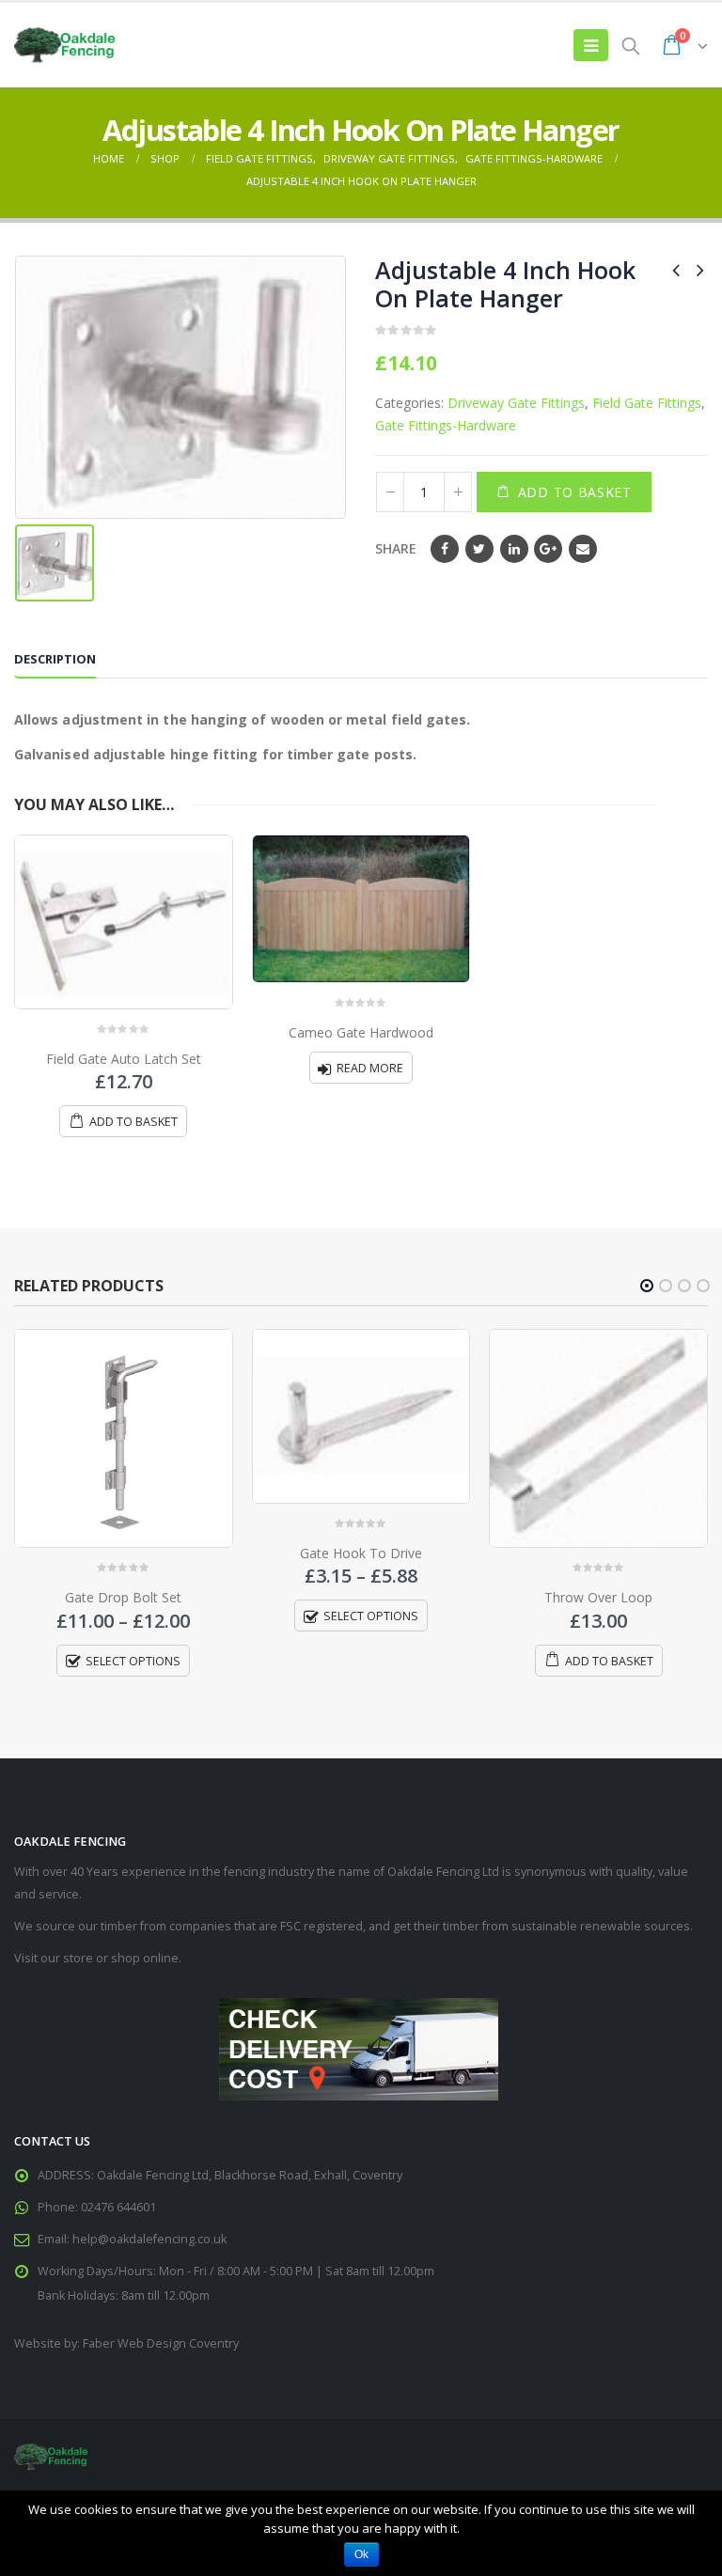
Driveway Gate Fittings (516, 403)
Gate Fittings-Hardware (446, 425)
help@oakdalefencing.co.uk (149, 2239)
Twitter (479, 549)
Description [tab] (55, 659)
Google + (548, 549)
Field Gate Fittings (647, 403)
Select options (133, 1661)
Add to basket (575, 492)
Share (396, 548)
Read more (370, 1068)
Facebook (445, 549)
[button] (647, 1286)
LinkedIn (514, 549)
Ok (361, 2554)
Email (583, 549)
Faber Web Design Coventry (161, 2343)
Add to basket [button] (133, 1122)
